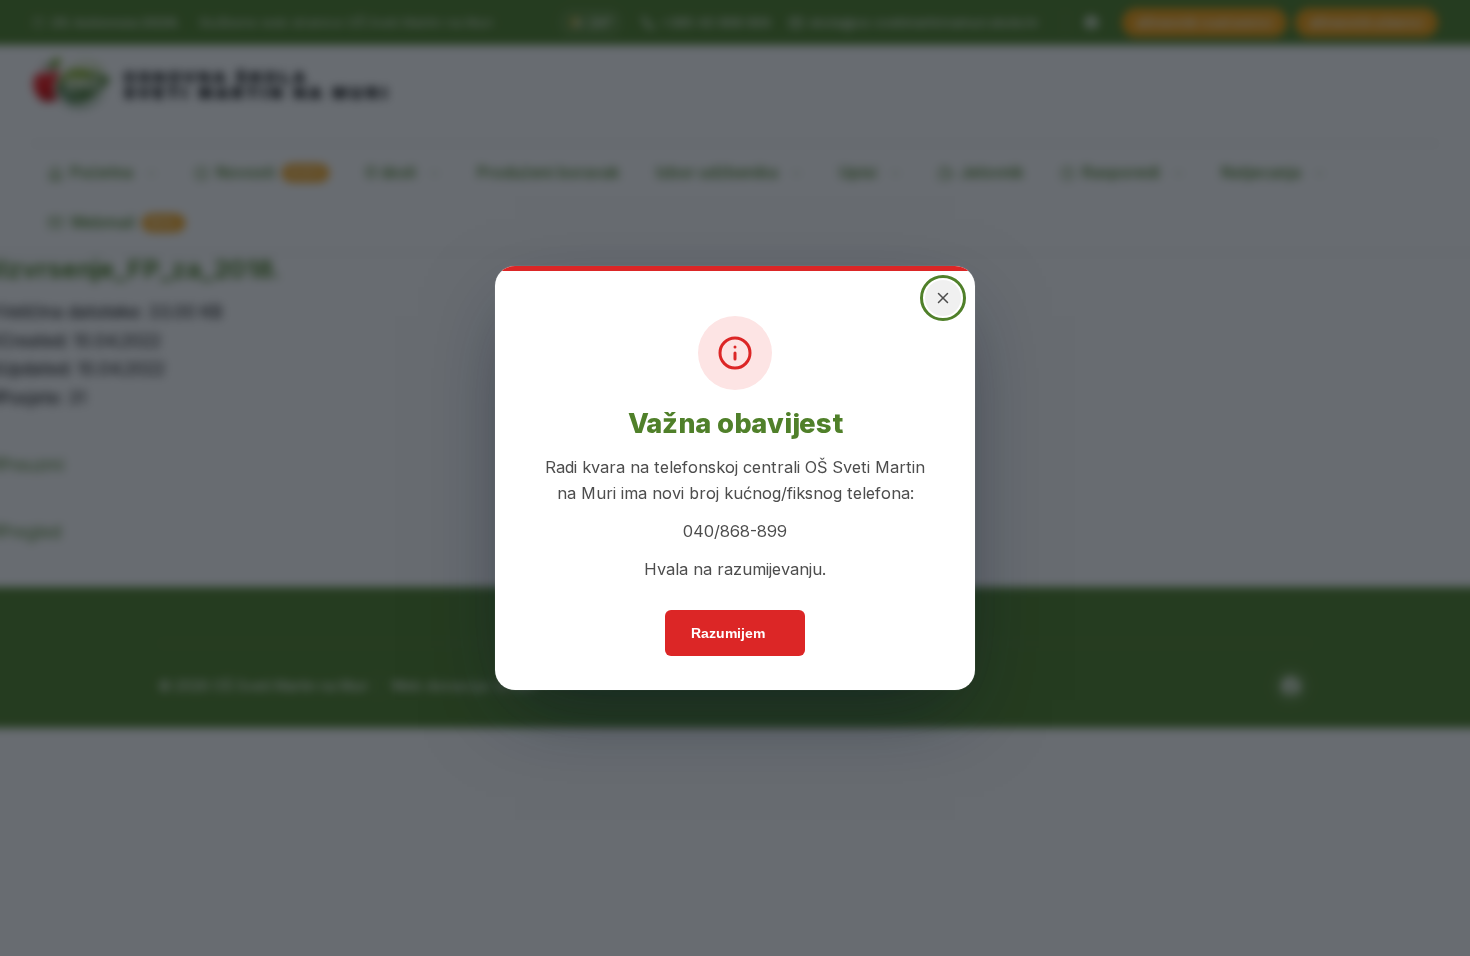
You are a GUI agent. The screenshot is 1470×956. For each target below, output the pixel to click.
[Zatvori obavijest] (934, 323)
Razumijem (728, 644)
